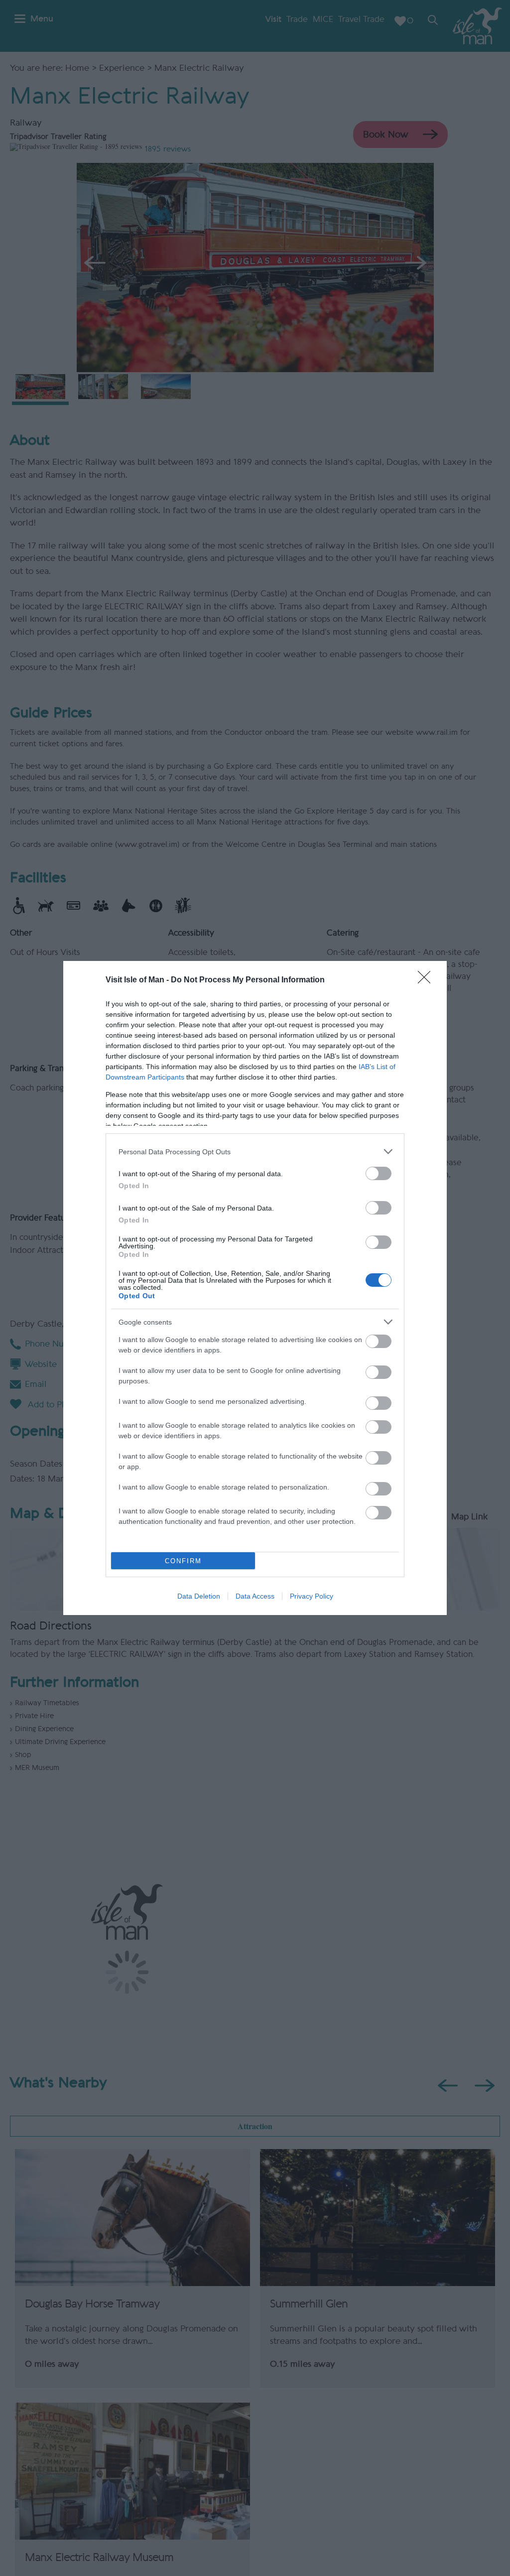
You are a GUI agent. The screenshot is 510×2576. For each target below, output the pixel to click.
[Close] (427, 980)
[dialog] (255, 1288)
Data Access (255, 1596)
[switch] (379, 1173)
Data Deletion (199, 1596)
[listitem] (255, 1152)
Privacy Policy (312, 1596)
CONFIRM (183, 1561)
